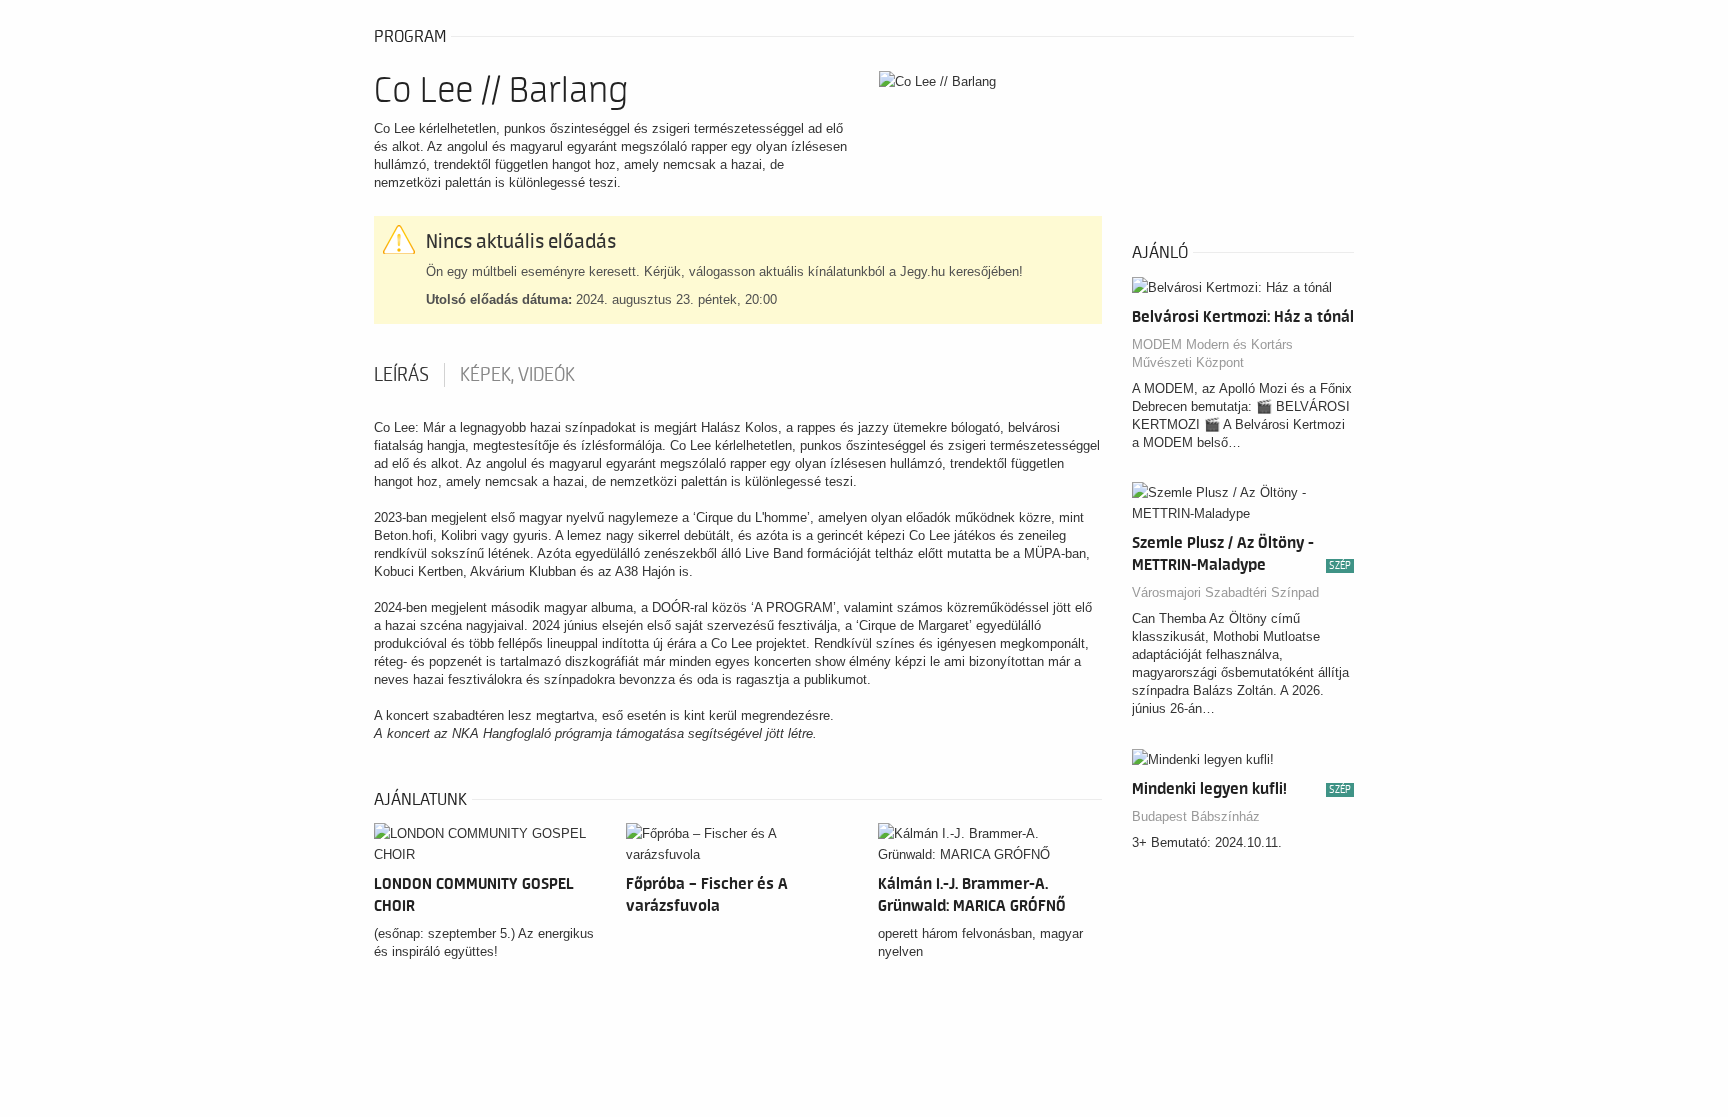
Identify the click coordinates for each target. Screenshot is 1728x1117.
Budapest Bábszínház (1196, 816)
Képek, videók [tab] (517, 375)
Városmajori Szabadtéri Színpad (1225, 592)
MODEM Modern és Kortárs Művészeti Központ (1212, 353)
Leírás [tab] (401, 375)
